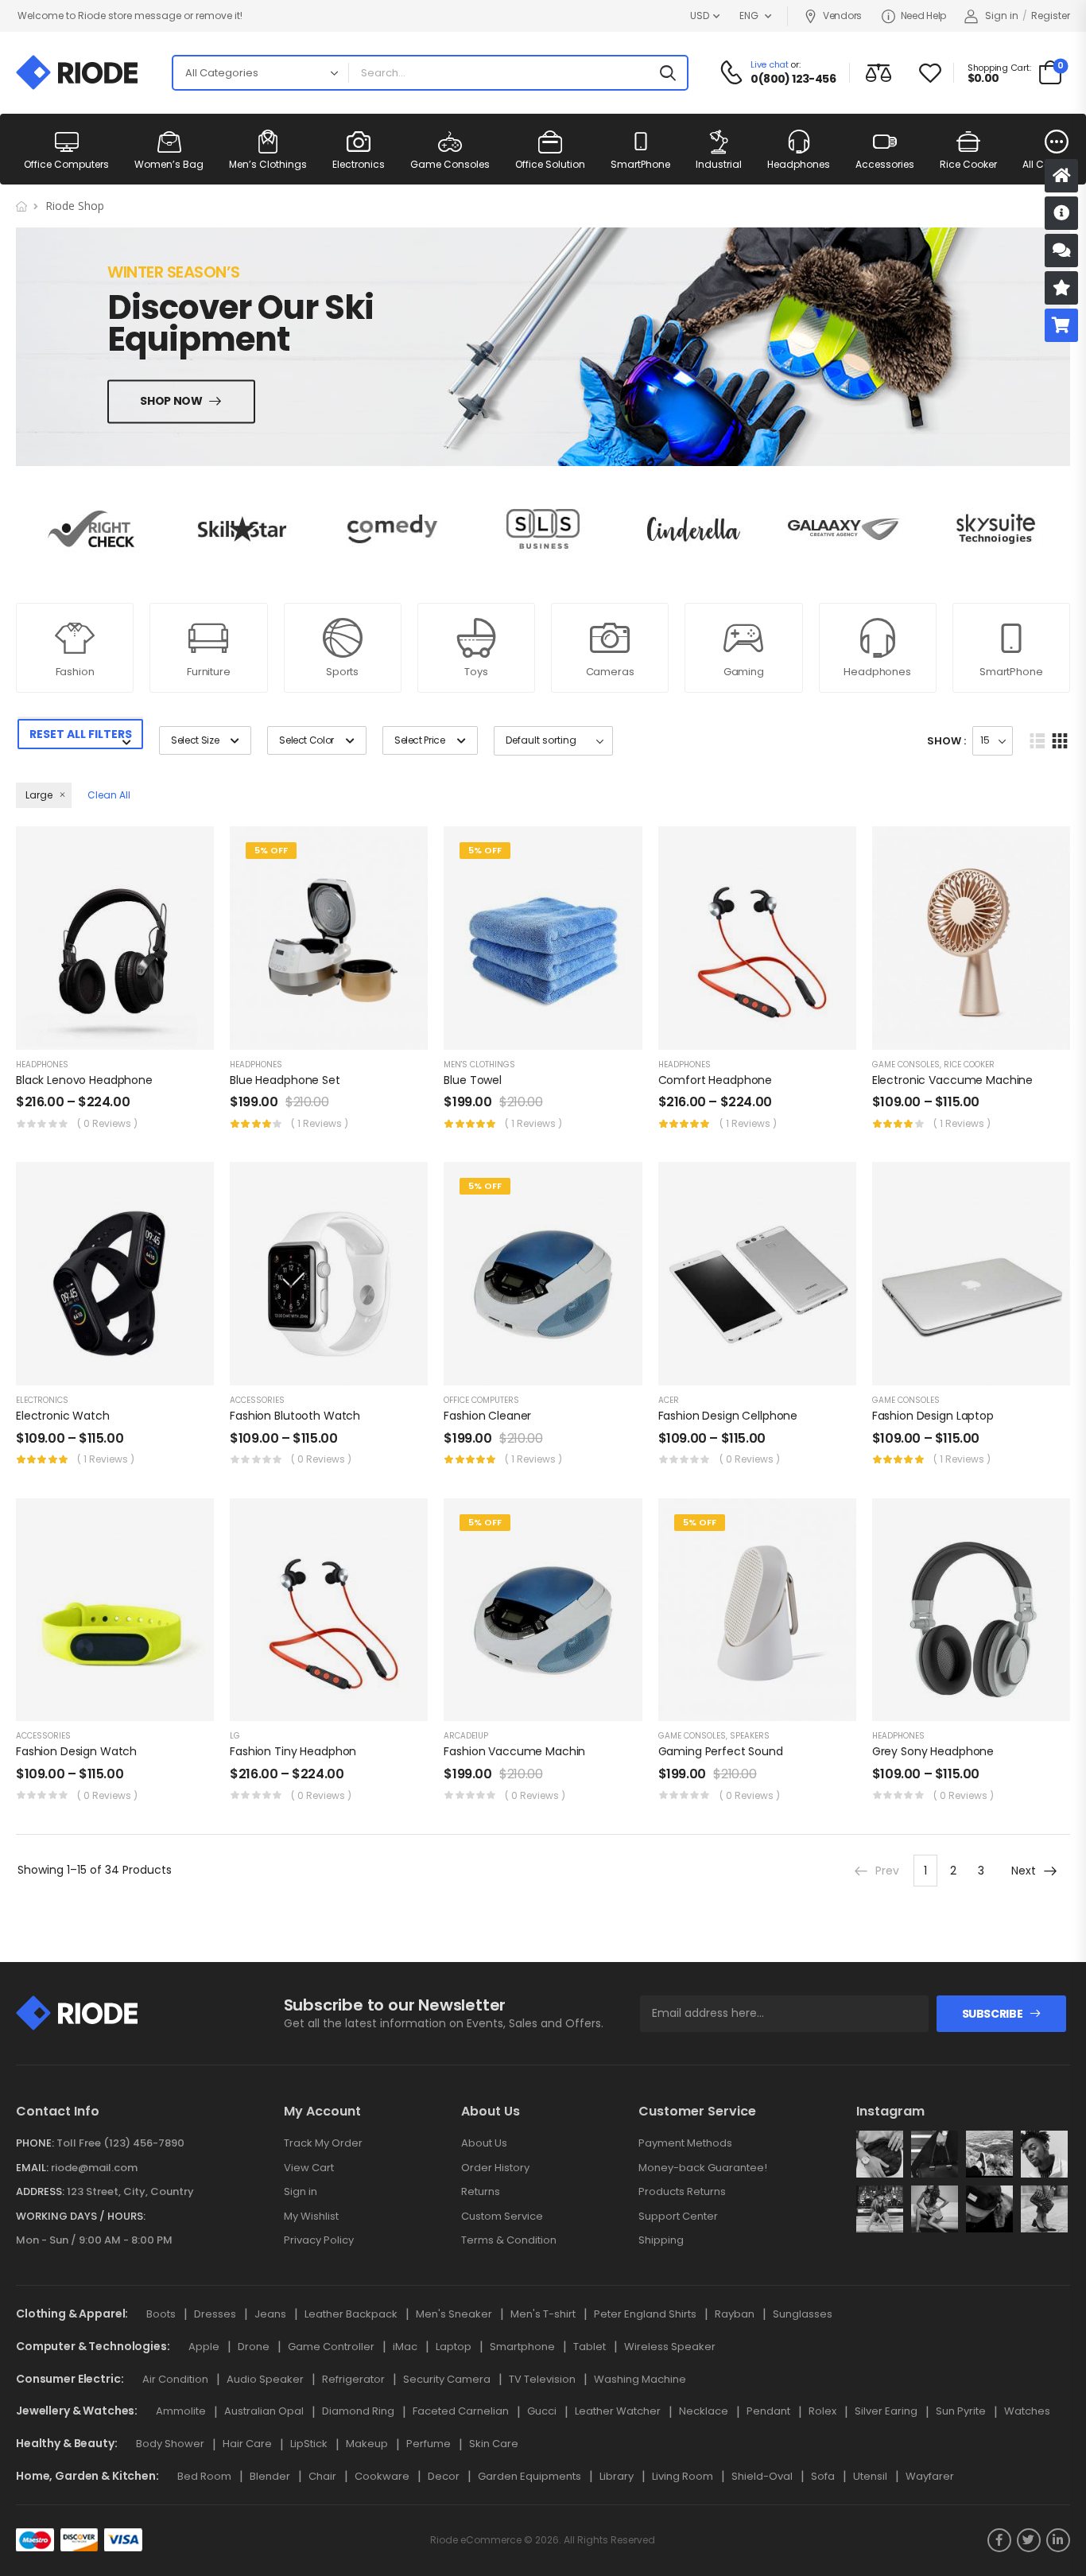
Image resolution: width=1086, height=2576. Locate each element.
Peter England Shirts (645, 2314)
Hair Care (247, 2444)
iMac (405, 2347)
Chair (322, 2476)
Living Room (683, 2476)
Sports (342, 672)
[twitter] (1029, 2540)
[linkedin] (1058, 2540)
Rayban (735, 2314)
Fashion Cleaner (487, 1416)
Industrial (719, 164)
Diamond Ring (358, 2411)
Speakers (750, 1736)
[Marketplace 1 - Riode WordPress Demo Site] (77, 72)
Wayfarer (930, 2476)
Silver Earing (886, 2411)
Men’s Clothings (268, 164)
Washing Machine (640, 2379)
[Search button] (668, 73)
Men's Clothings (479, 1065)
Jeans (270, 2314)
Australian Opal (264, 2411)
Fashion (75, 672)
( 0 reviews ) (107, 1123)
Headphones (799, 164)
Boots (161, 2314)
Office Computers (66, 164)
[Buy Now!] (1061, 325)
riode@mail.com (94, 2168)
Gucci (542, 2411)
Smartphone (522, 2347)
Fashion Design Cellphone (728, 1416)
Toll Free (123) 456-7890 (120, 2143)
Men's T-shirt (543, 2314)
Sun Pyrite (961, 2411)
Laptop (454, 2347)
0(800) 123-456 (793, 79)
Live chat (769, 64)
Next (1024, 1871)
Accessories (885, 164)
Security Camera (447, 2379)
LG (235, 1736)
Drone (254, 2347)
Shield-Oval (762, 2476)
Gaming (744, 672)
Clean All (109, 795)
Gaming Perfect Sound (721, 1751)
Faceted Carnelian (461, 2411)
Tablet (590, 2347)
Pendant (768, 2411)
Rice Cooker (968, 164)
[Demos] (1061, 176)
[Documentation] (1061, 213)
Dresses (215, 2314)
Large (39, 795)
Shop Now (171, 402)
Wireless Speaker (670, 2347)
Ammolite (181, 2411)
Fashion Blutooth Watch (295, 1416)
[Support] (1061, 251)
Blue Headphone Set (285, 1080)
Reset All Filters (81, 734)
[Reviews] (1061, 288)
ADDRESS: (40, 2191)
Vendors (842, 16)
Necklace (704, 2411)
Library (617, 2476)
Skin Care (494, 2444)
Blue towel (473, 1080)
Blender (270, 2476)
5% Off (271, 850)
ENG (749, 16)
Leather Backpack (351, 2314)
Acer (669, 1400)
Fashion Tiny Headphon (293, 1751)
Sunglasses (803, 2314)
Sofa (823, 2476)
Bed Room (204, 2476)
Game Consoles (450, 164)
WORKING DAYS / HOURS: (81, 2217)
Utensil (870, 2476)
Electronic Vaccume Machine (952, 1080)
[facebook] (999, 2540)
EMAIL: (32, 2168)
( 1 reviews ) (320, 1123)
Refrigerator (353, 2379)
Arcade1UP (466, 1736)
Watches (1027, 2411)
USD (700, 16)
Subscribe (993, 2014)
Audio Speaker (265, 2379)
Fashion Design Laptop (933, 1416)
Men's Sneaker (454, 2314)
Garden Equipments (529, 2476)
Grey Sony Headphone (933, 1751)
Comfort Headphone (716, 1080)
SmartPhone (640, 164)
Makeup (367, 2444)
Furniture (209, 672)
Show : (946, 741)
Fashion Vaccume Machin (514, 1751)
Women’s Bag (169, 164)
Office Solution (550, 164)
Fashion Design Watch (76, 1751)
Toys (476, 672)
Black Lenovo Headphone (84, 1080)
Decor (444, 2476)
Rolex (822, 2411)
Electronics (359, 164)
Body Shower (170, 2444)
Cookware (382, 2476)
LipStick (309, 2444)
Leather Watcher (618, 2411)
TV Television (542, 2379)
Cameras (610, 672)
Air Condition (175, 2379)
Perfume (429, 2444)
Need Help (923, 16)
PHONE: (35, 2143)
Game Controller (331, 2347)
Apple (204, 2347)
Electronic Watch (63, 1416)
